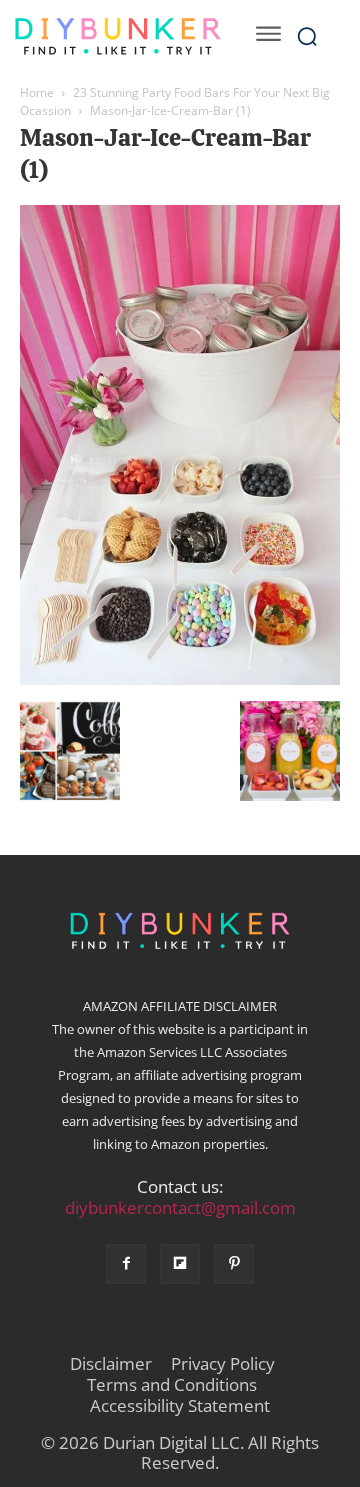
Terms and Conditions (172, 1385)
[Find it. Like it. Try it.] (117, 36)
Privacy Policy (223, 1364)
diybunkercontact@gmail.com (180, 1207)
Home (37, 92)
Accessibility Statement (180, 1406)
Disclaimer (111, 1364)
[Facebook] (126, 1264)
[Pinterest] (234, 1264)
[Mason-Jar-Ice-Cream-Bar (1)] (180, 680)
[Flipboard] (180, 1264)
